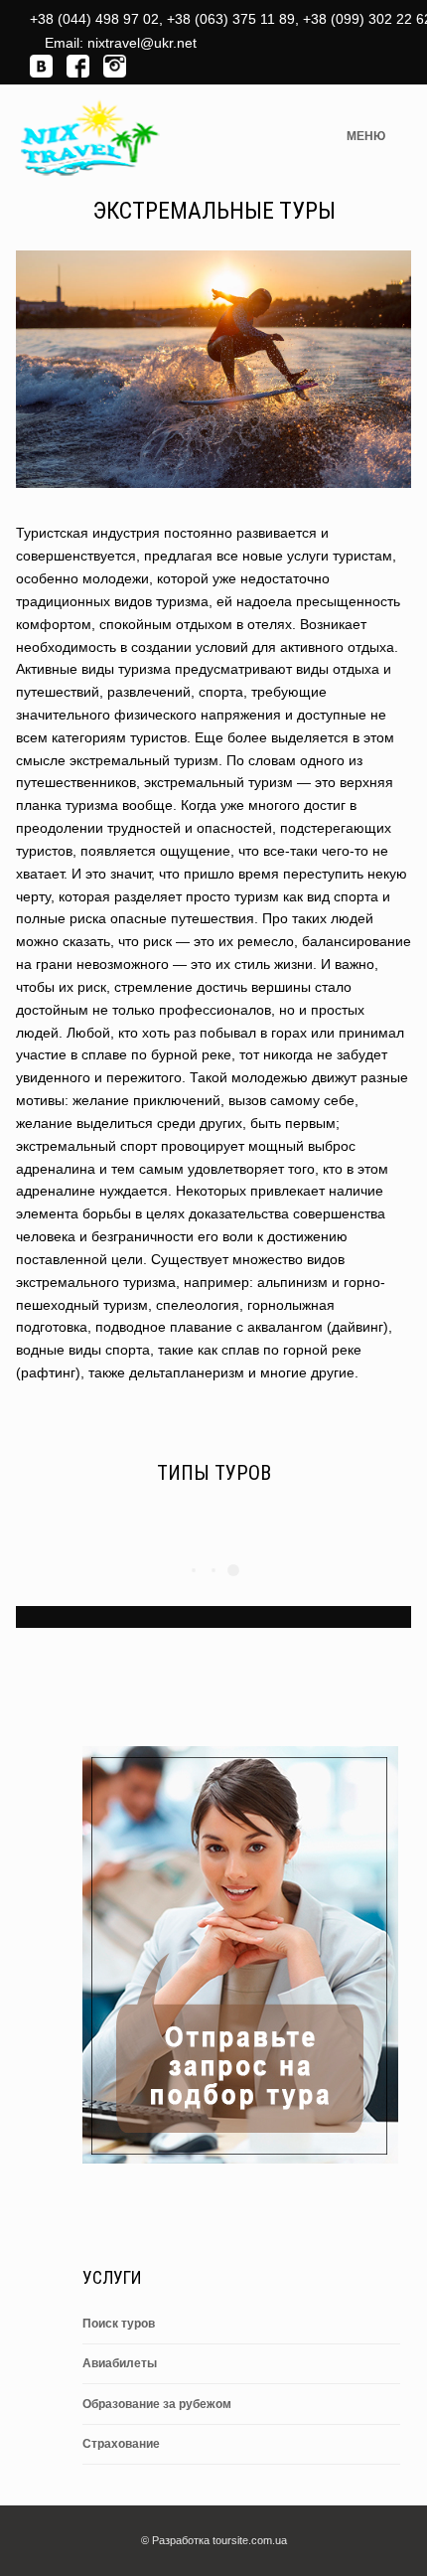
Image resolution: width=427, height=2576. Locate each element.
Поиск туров (119, 2324)
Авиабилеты (120, 2363)
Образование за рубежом (157, 2404)
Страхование (121, 2444)
